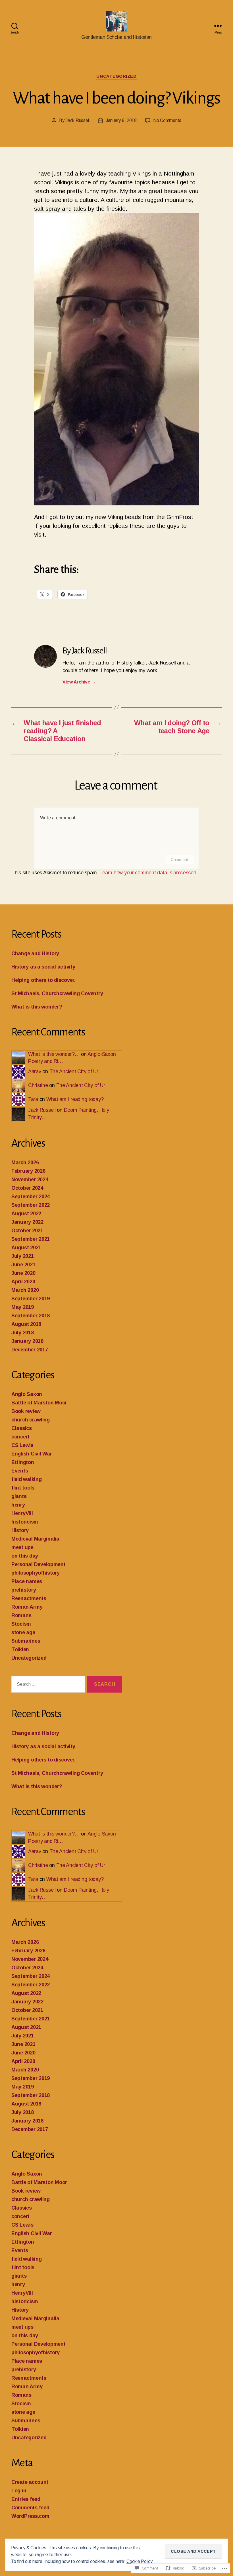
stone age (23, 1632)
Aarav (35, 1071)
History (20, 1530)
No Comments (167, 120)
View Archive (79, 682)
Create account (30, 2482)
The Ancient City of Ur (74, 1071)
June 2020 (23, 1273)
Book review (26, 1411)
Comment (179, 859)
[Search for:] (47, 1686)
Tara (33, 1099)
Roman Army (27, 1607)
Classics (22, 1428)
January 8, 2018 (121, 120)
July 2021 (23, 1256)
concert (20, 1437)
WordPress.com (30, 2516)
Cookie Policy (140, 2561)
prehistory (24, 1590)
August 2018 (26, 1324)
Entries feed (26, 2499)
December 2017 (30, 1350)
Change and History (35, 953)
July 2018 (23, 1333)
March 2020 (25, 1290)
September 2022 (31, 1205)
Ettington (23, 1462)
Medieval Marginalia (35, 1539)
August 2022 (26, 1214)
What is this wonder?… (54, 1054)
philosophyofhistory (36, 1573)
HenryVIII (22, 1513)
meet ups (22, 1547)
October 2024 (27, 1188)
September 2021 (31, 1239)
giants (19, 1496)
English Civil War (32, 1454)
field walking (27, 1479)
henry (18, 1505)
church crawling (31, 1420)
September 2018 (31, 1316)
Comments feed (30, 2508)
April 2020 (23, 1282)
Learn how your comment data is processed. (148, 873)
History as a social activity (43, 967)
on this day (25, 1556)
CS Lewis (22, 1445)
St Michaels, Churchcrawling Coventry (57, 993)
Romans (21, 1615)
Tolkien (20, 1649)
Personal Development (39, 1564)
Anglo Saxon (27, 1394)
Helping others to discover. (43, 980)
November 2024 (30, 1180)
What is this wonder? (37, 1007)
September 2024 (31, 1197)
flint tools (23, 1488)
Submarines (26, 1641)
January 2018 (27, 1341)
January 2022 (27, 1222)
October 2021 (27, 1231)
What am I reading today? (75, 1099)
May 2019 (23, 1307)
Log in (19, 2491)
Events (20, 1471)
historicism (25, 1522)
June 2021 (23, 1265)
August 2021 (26, 1248)
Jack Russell (77, 120)
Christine (38, 1085)
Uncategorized (116, 76)
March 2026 (25, 1163)
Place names (27, 1581)
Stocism (21, 1624)
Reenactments (29, 1598)
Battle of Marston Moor (39, 1403)
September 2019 (31, 1299)
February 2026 (28, 1171)
